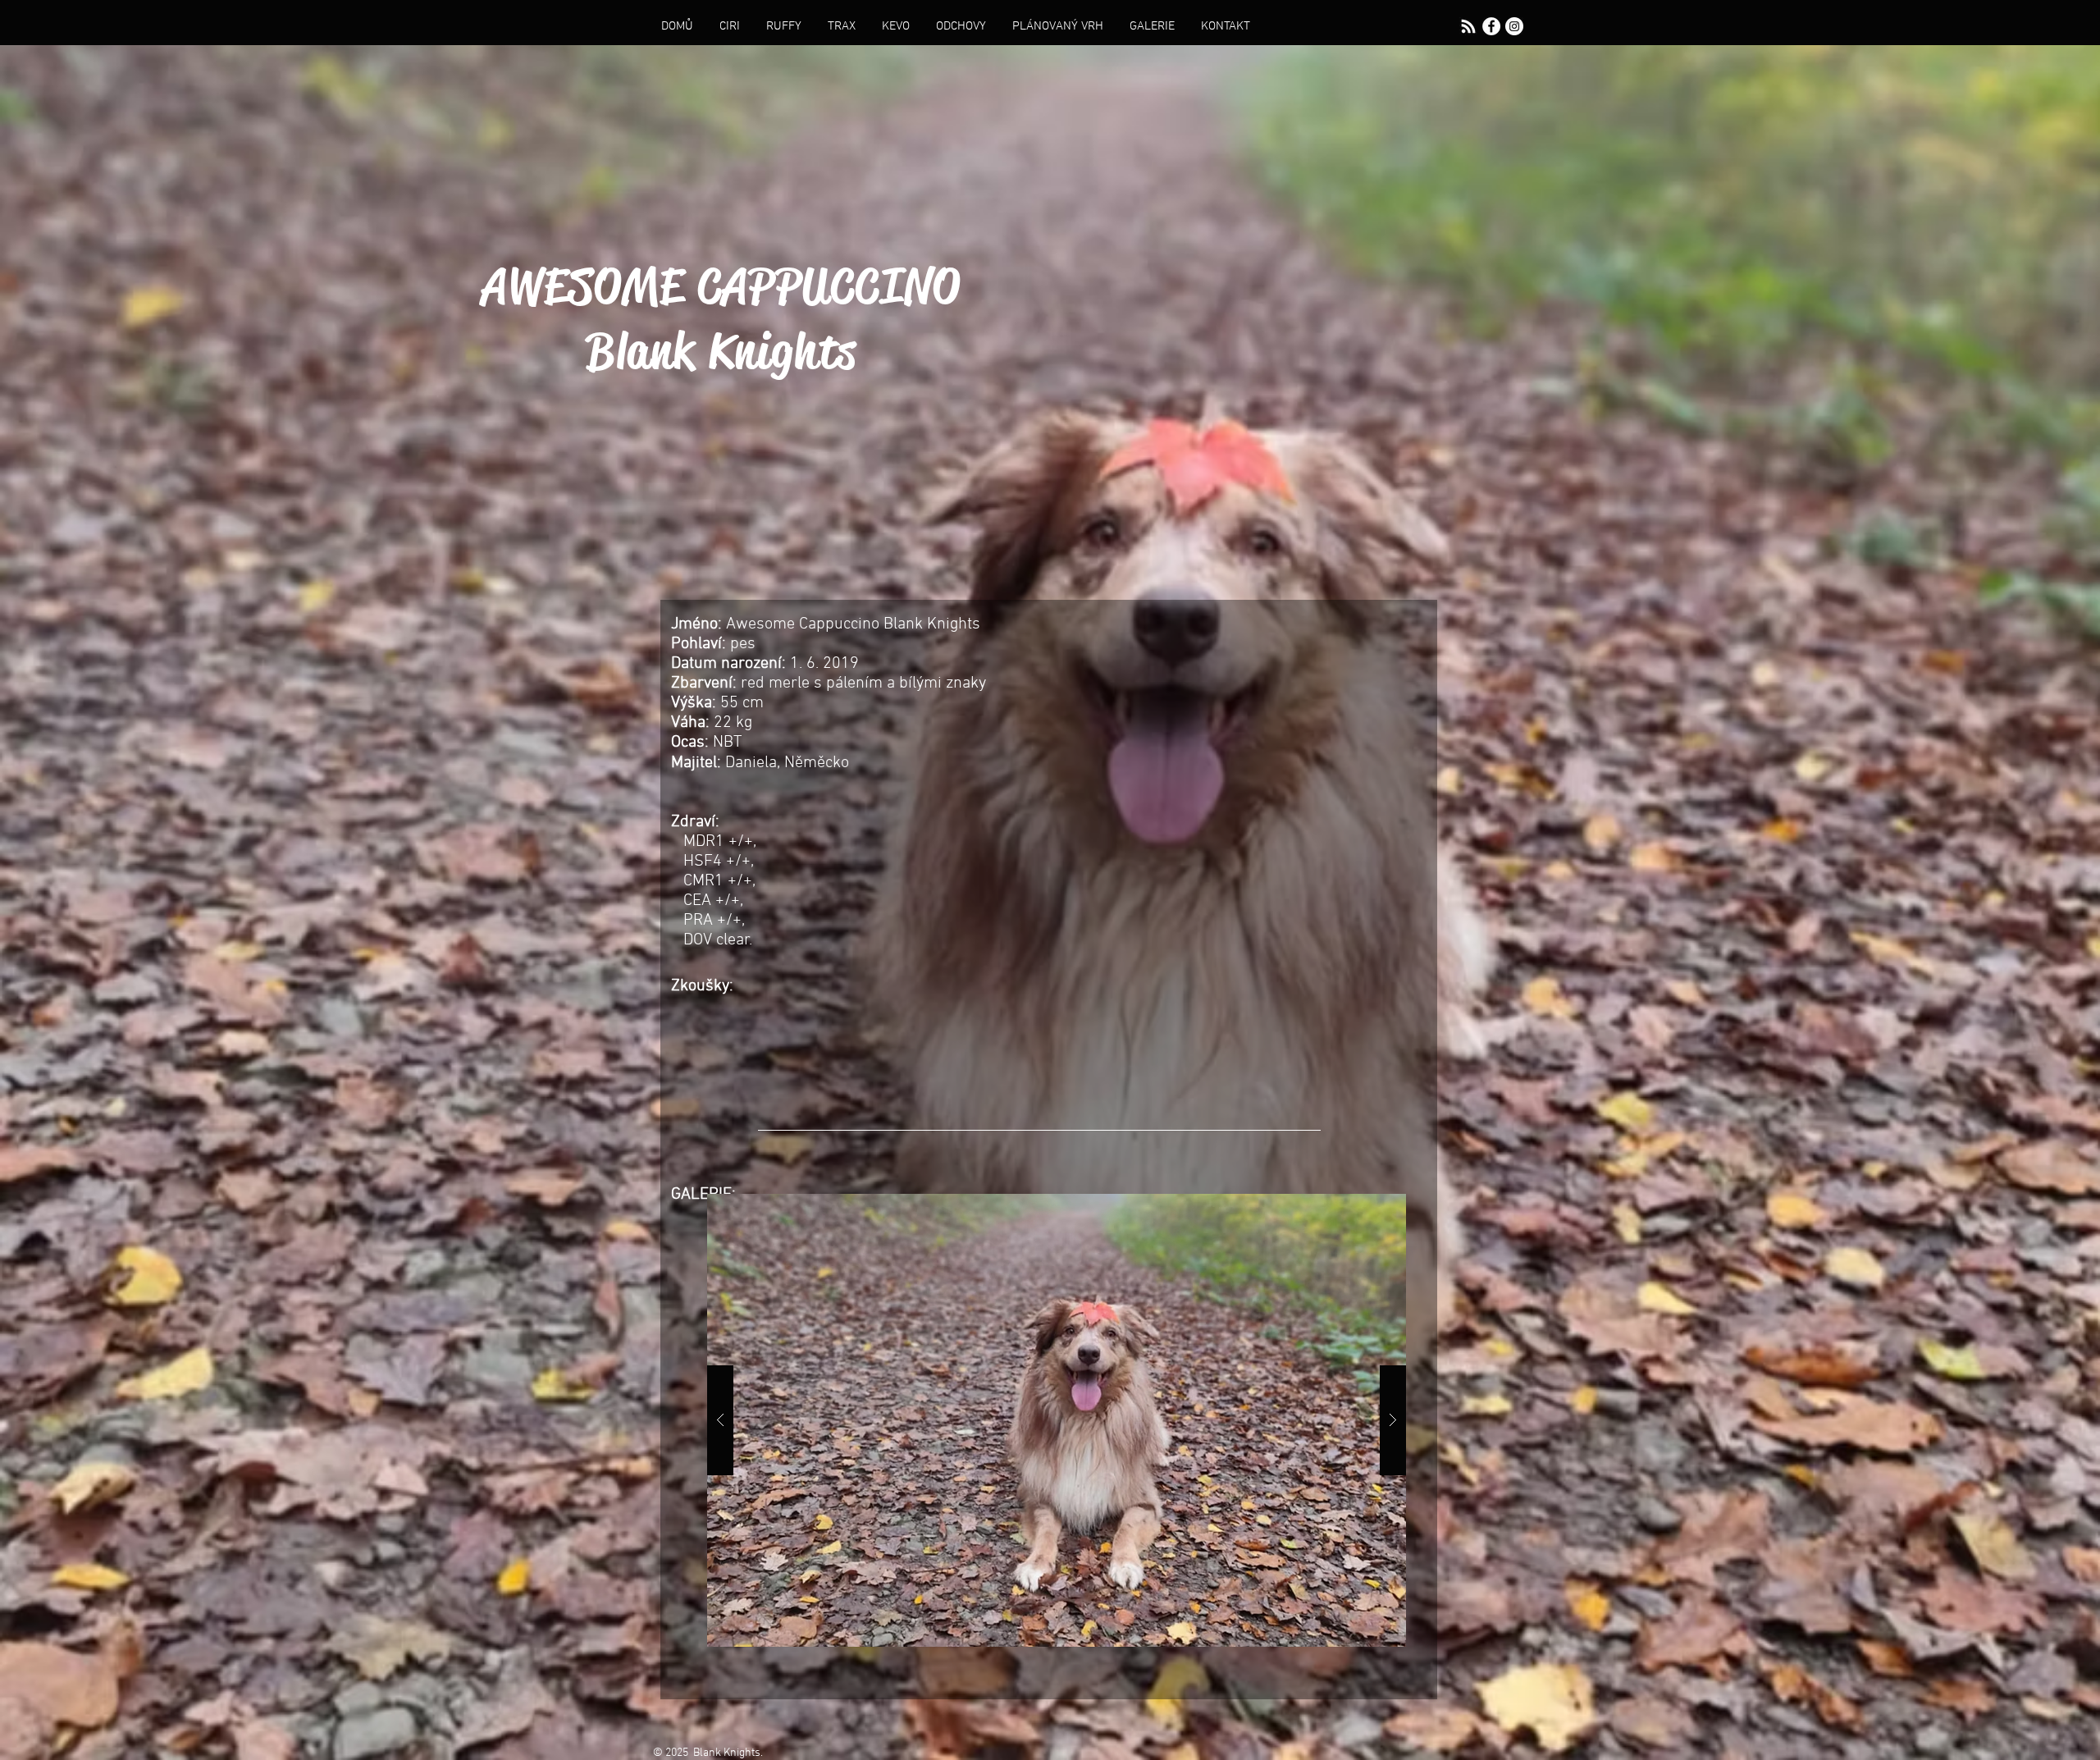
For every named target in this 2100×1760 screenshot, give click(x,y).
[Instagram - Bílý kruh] (1514, 26)
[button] (1057, 1420)
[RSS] (1468, 26)
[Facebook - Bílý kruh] (1491, 26)
